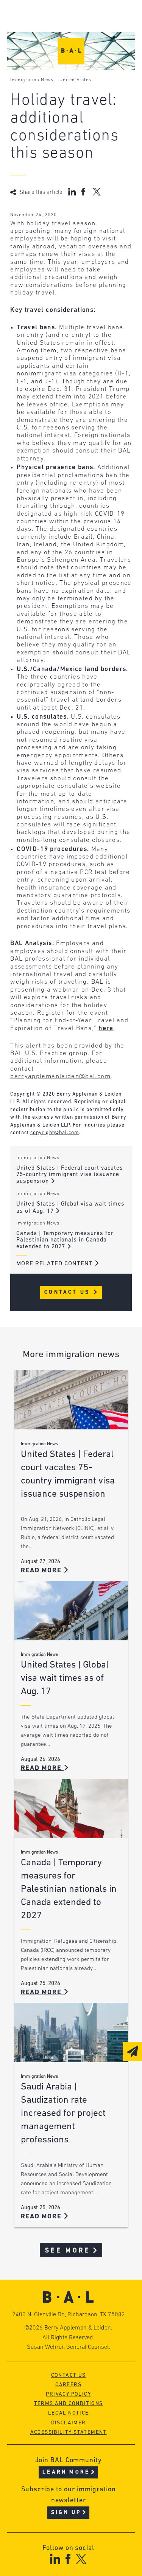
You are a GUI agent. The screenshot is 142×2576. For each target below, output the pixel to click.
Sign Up (66, 2513)
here (106, 1028)
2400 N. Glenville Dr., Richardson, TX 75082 (69, 2315)
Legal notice (69, 2413)
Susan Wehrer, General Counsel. (69, 2347)
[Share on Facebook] (84, 192)
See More (68, 2251)
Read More (42, 1571)
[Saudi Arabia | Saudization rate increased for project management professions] (71, 2033)
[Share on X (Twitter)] (97, 192)
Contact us (69, 2375)
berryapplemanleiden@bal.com (60, 1076)
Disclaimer (69, 2423)
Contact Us (68, 1292)
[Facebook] (68, 2559)
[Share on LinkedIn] (72, 192)
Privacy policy (68, 2394)
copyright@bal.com (55, 1133)
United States (75, 80)
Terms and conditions (69, 2404)
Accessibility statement (69, 2433)
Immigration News (32, 80)
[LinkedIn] (55, 2559)
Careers (68, 2385)
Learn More (66, 2472)
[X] (81, 2559)
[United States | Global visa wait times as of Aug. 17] (71, 1611)
